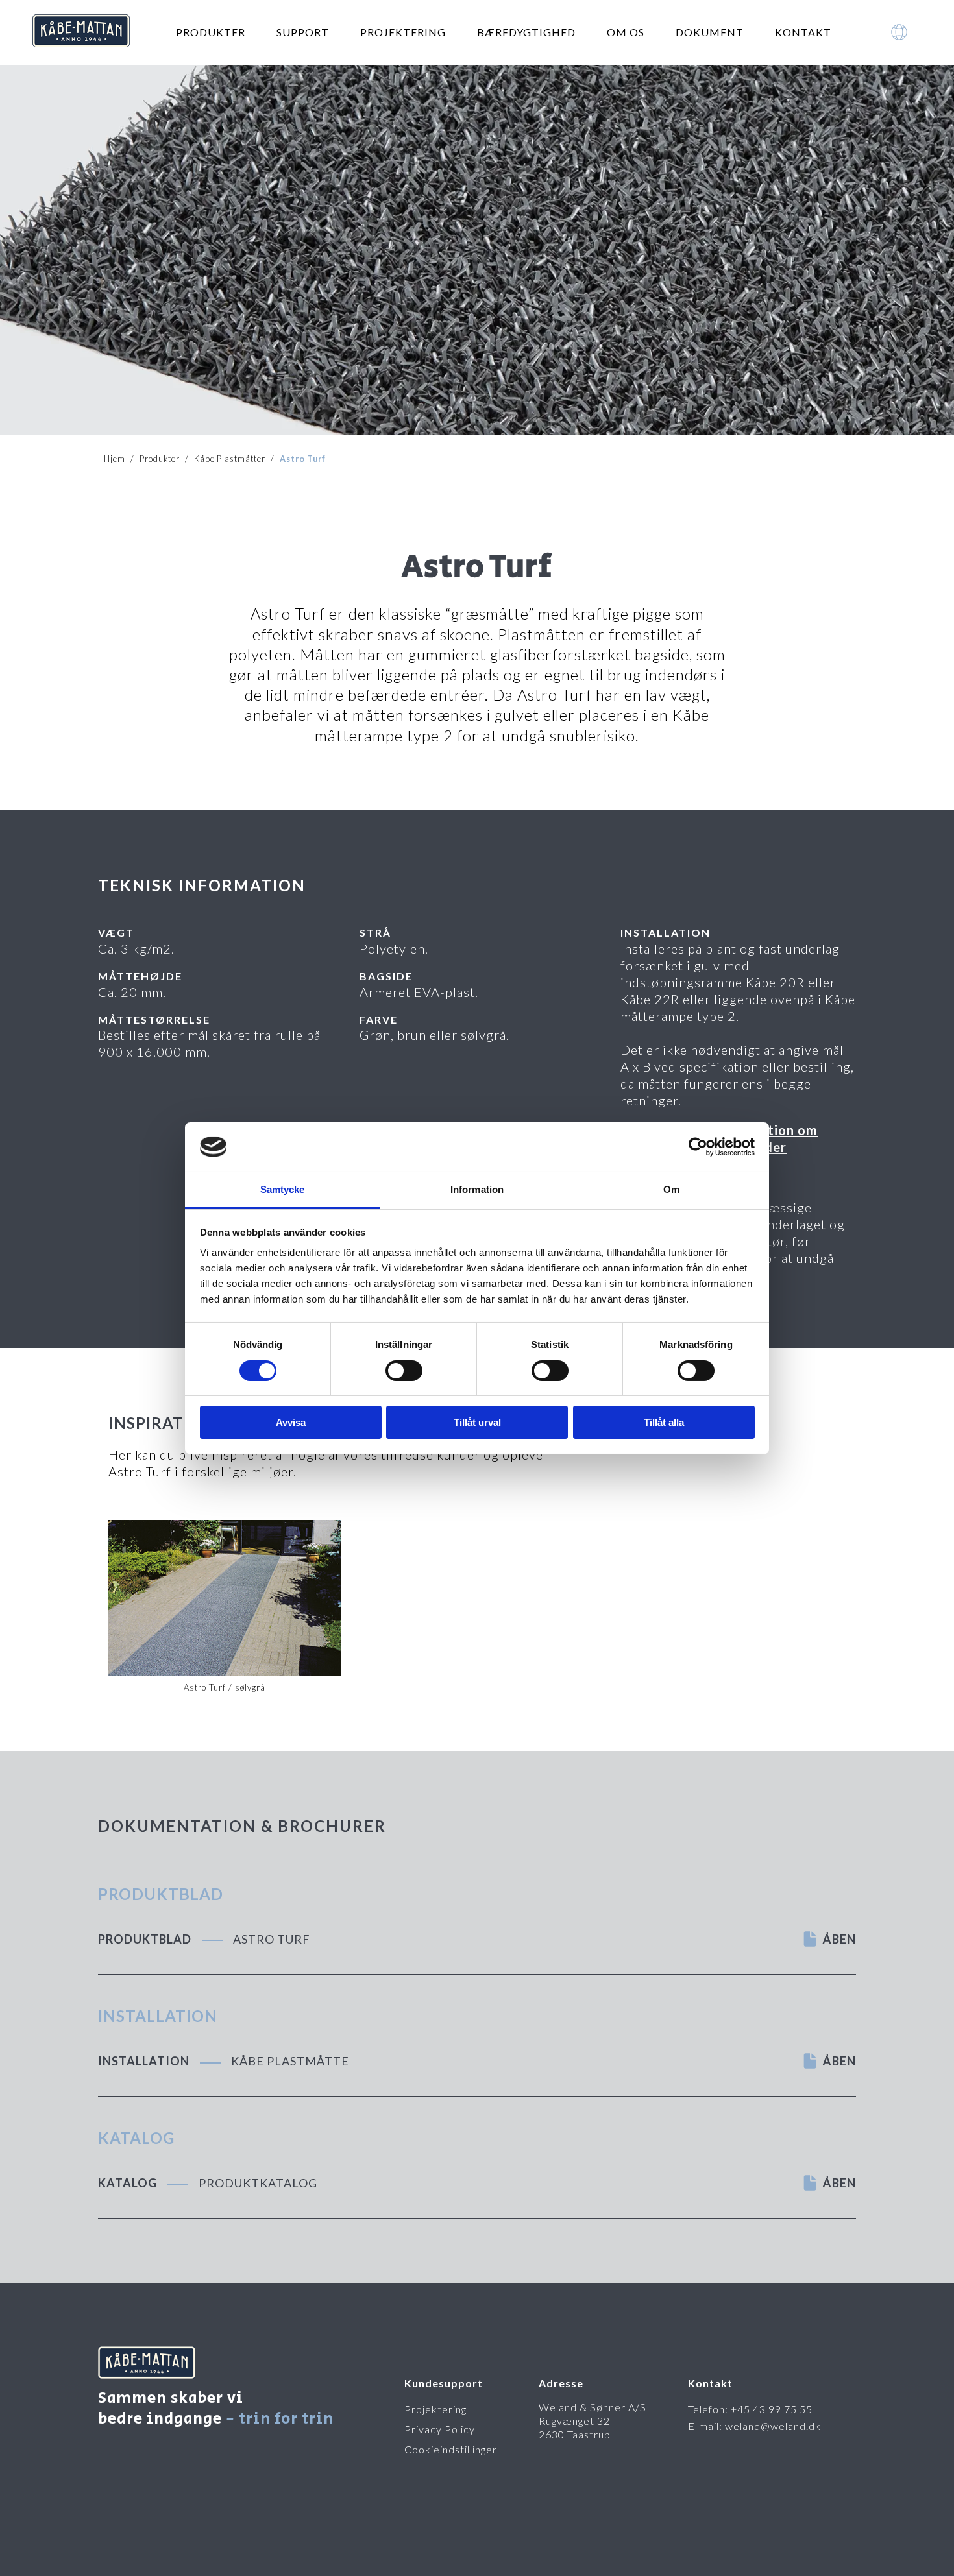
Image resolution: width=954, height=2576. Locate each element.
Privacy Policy (440, 2429)
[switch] (404, 1371)
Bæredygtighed (526, 32)
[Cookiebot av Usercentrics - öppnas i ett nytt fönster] (698, 1147)
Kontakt (803, 32)
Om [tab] (671, 1189)
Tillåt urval (477, 1422)
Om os (626, 32)
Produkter (211, 32)
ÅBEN (839, 1939)
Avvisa (291, 1422)
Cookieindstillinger (451, 2449)
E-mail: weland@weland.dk (754, 2426)
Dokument (710, 32)
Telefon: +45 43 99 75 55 (750, 2409)
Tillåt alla (664, 1422)
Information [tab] (477, 1189)
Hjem (115, 459)
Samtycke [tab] (283, 1189)
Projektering (403, 32)
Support (303, 32)
